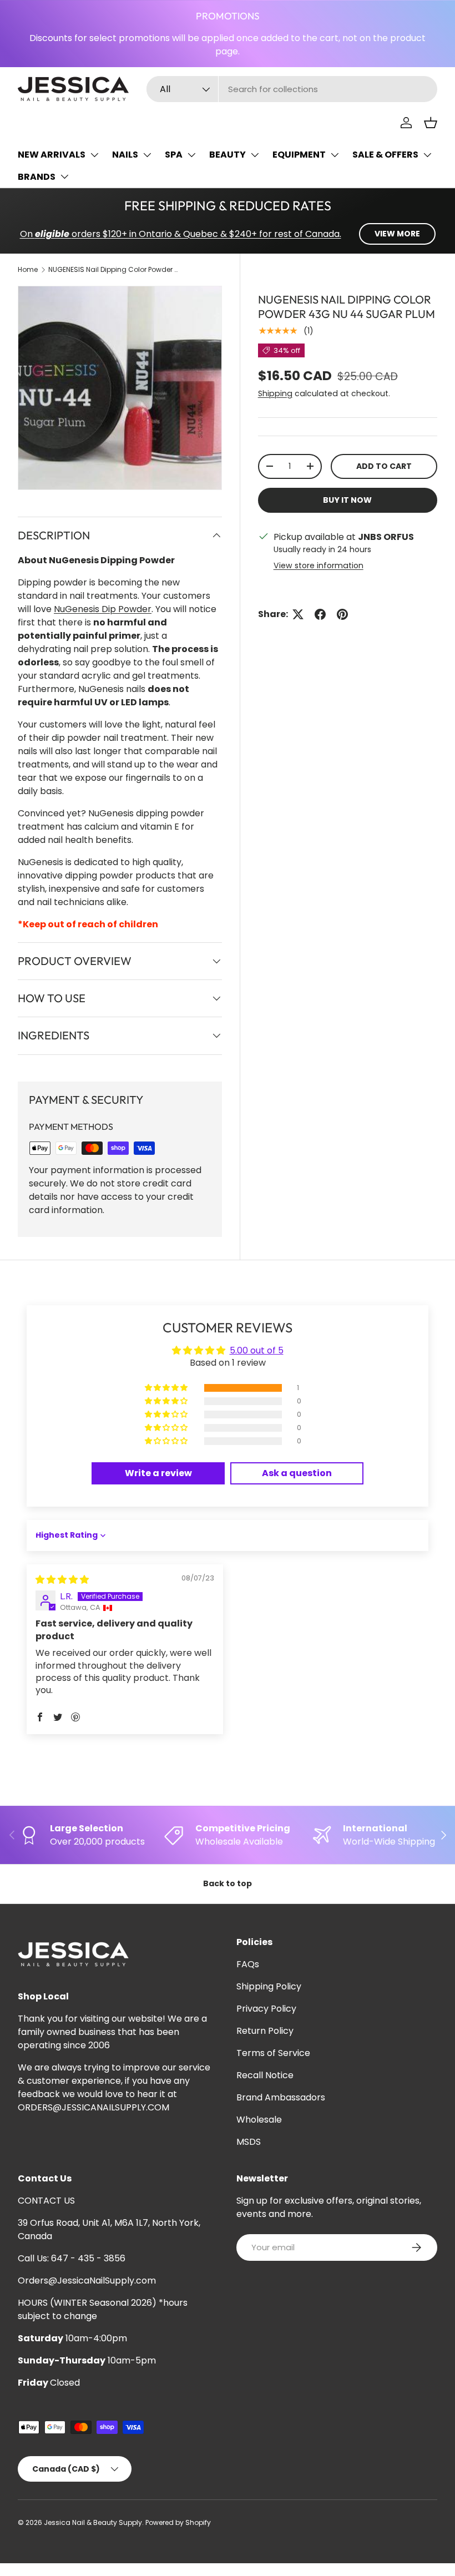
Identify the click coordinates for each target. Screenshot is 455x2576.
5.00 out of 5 (257, 1350)
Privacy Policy (266, 2009)
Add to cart (384, 466)
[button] (431, 123)
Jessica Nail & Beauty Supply (93, 2522)
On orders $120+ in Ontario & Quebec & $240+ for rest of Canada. (181, 234)
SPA (174, 155)
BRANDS (37, 177)
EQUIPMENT (299, 155)
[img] (62, 1580)
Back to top (228, 1883)
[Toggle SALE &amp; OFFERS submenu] (427, 155)
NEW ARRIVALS (52, 155)
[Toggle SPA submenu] (191, 155)
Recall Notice (265, 2075)
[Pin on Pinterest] (342, 614)
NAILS (125, 155)
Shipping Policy (269, 1986)
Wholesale (259, 2120)
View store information (318, 565)
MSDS (249, 2142)
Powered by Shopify (178, 2522)
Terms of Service (273, 2053)
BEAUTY (228, 155)
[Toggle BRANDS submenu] (64, 176)
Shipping (275, 393)
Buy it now (347, 500)
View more (397, 234)
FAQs (248, 1964)
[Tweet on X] (298, 614)
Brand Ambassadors (281, 2097)
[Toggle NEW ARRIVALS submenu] (94, 155)
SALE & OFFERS (385, 155)
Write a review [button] (158, 1473)
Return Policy (265, 2031)
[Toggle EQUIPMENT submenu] (335, 155)
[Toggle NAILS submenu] (147, 155)
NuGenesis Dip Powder (103, 609)
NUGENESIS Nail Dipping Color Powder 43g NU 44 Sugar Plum (115, 269)
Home (28, 269)
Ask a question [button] (297, 1473)
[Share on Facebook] (320, 614)
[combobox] (292, 89)
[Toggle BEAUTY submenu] (255, 155)
